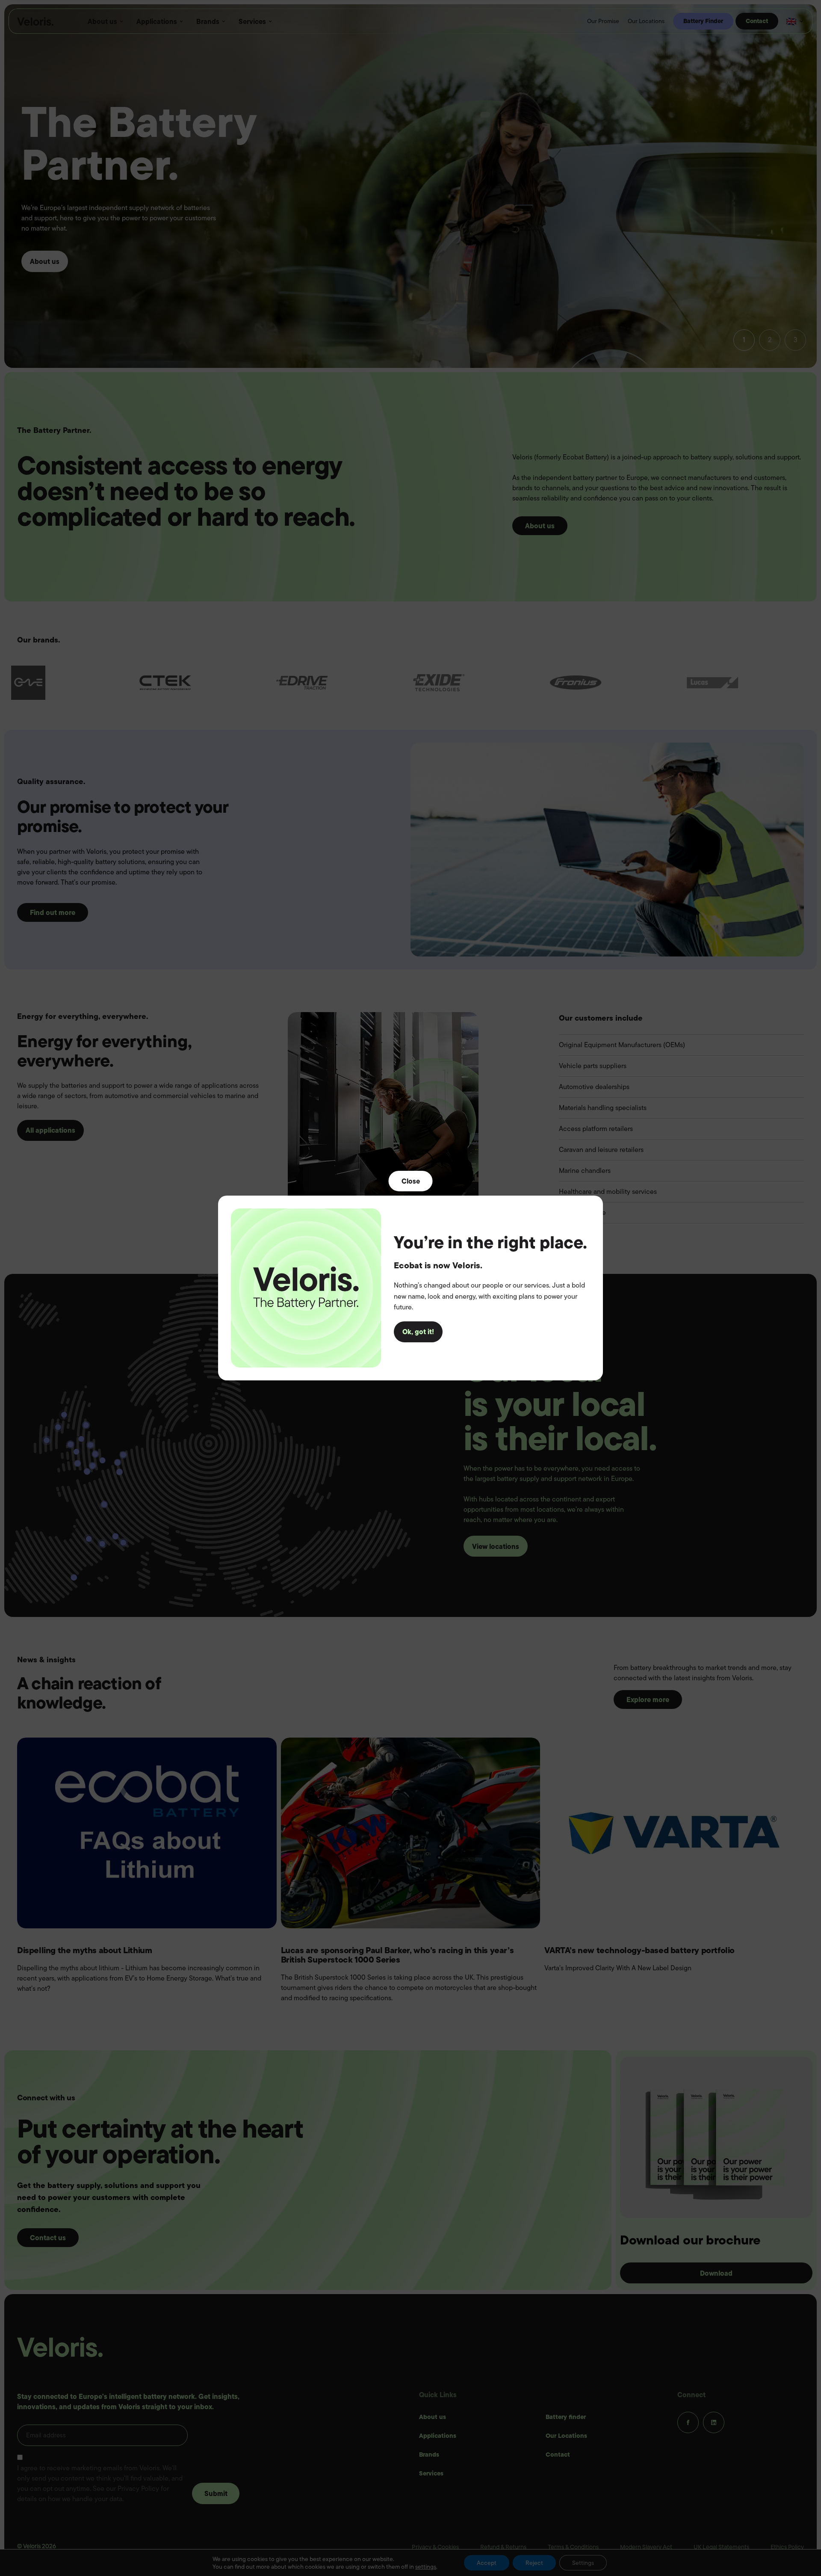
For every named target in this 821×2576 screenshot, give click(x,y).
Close (411, 1181)
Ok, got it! (418, 1332)
